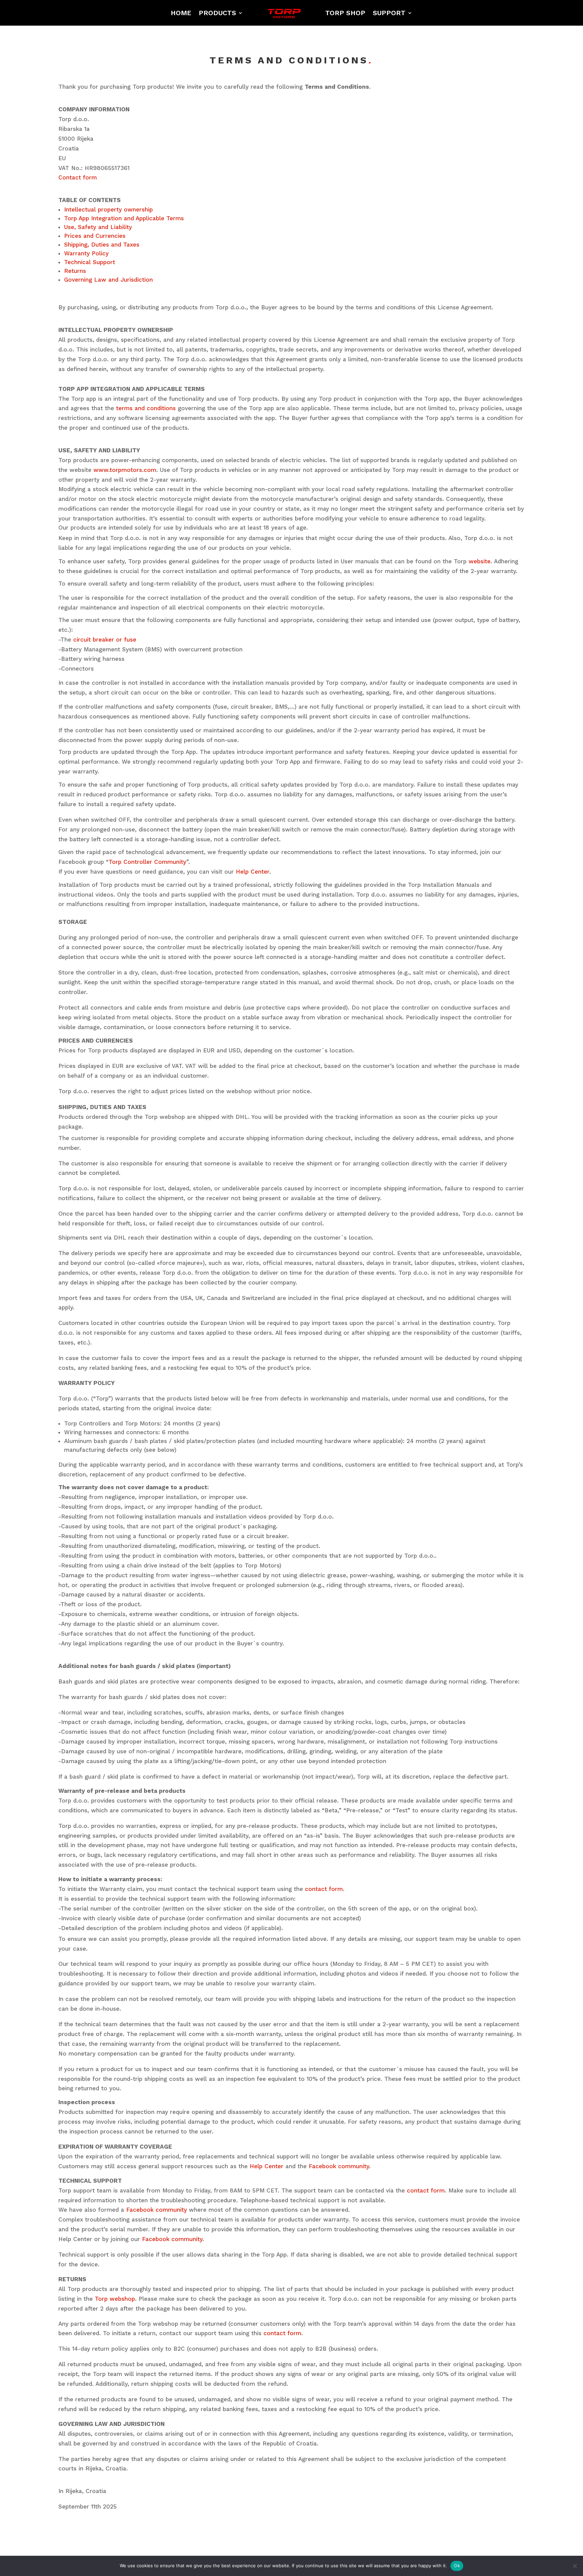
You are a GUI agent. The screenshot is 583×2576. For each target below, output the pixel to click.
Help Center (253, 872)
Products (217, 13)
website (480, 561)
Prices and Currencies (95, 236)
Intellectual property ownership (108, 209)
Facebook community (339, 2166)
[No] (575, 2566)
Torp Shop (345, 13)
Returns (75, 271)
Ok (457, 2566)
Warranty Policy (86, 253)
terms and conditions (146, 408)
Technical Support (90, 262)
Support (389, 13)
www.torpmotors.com (125, 470)
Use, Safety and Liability (98, 227)
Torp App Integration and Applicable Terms (124, 218)
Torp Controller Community (147, 862)
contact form (324, 1889)
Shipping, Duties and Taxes (102, 245)
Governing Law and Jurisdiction (108, 280)
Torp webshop (115, 2299)
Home (181, 13)
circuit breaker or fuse (105, 640)
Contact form (78, 177)
